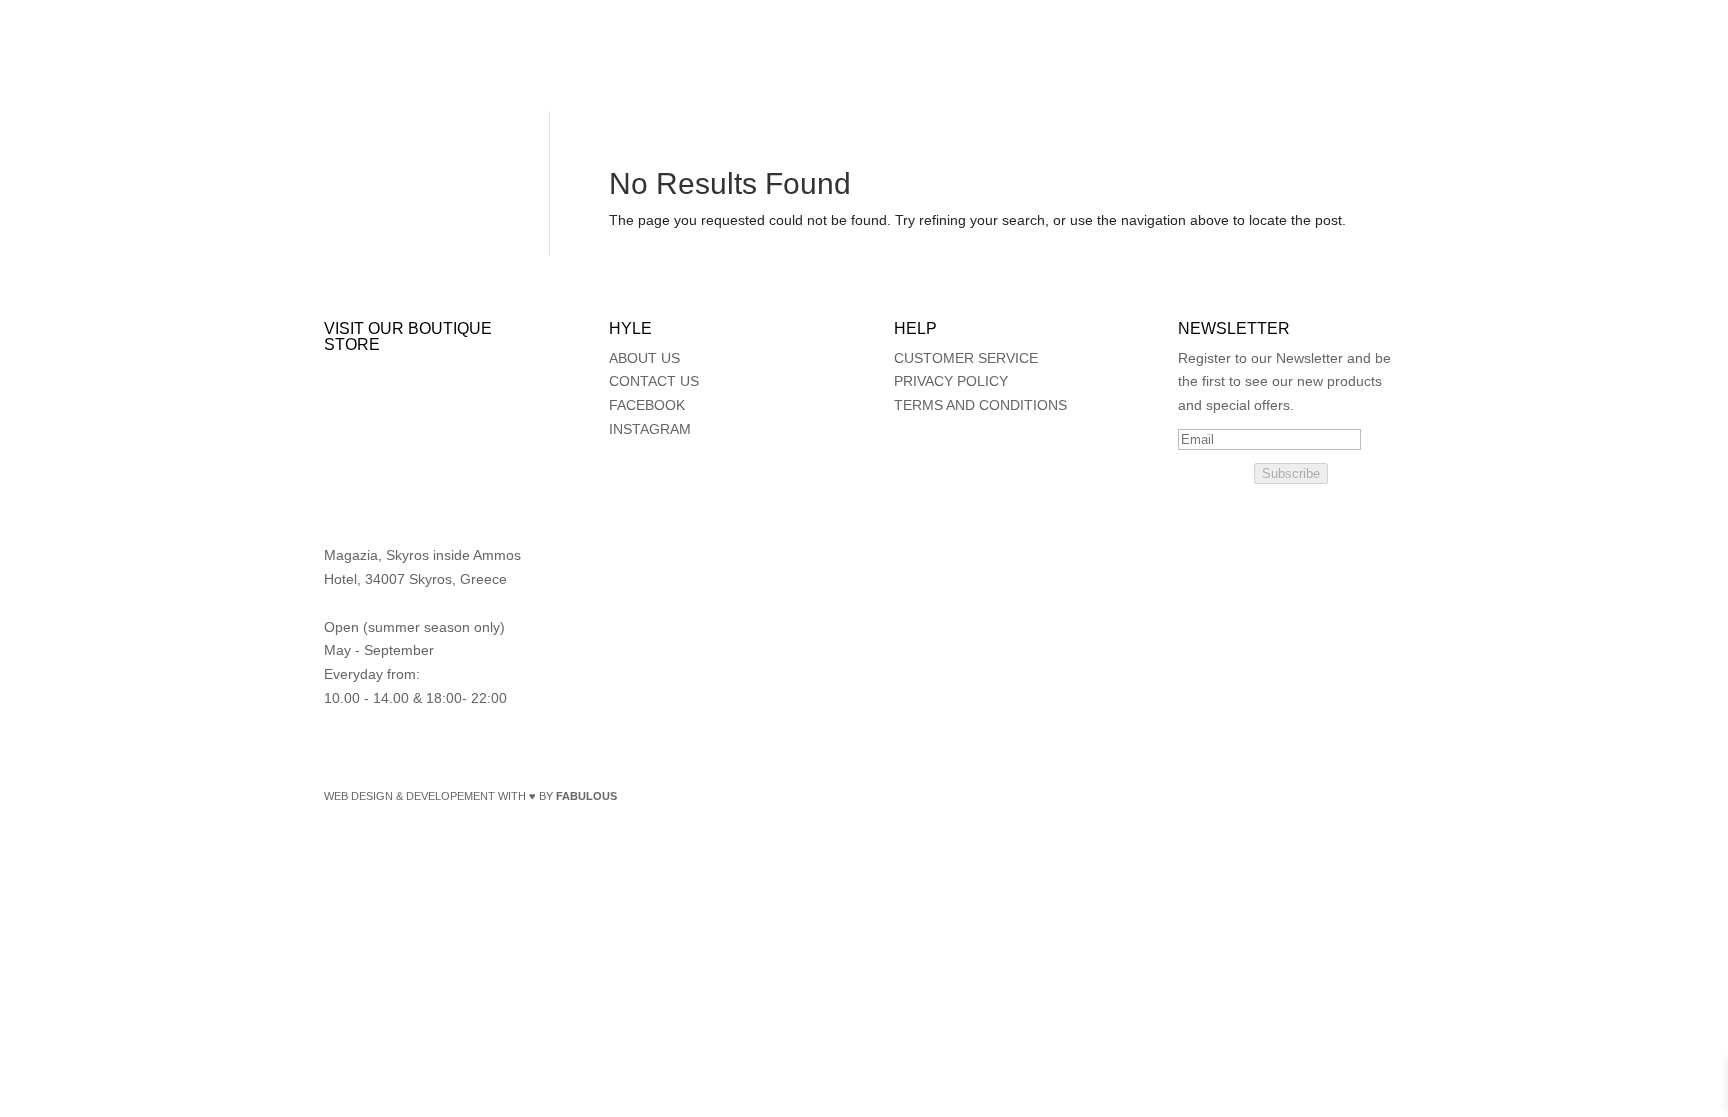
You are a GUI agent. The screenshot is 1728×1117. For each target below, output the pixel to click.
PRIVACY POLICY (951, 381)
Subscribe (1291, 473)
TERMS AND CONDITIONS (980, 405)
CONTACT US (654, 381)
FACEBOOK (647, 405)
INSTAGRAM (650, 429)
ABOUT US (644, 358)
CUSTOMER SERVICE (966, 358)
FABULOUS (586, 796)
